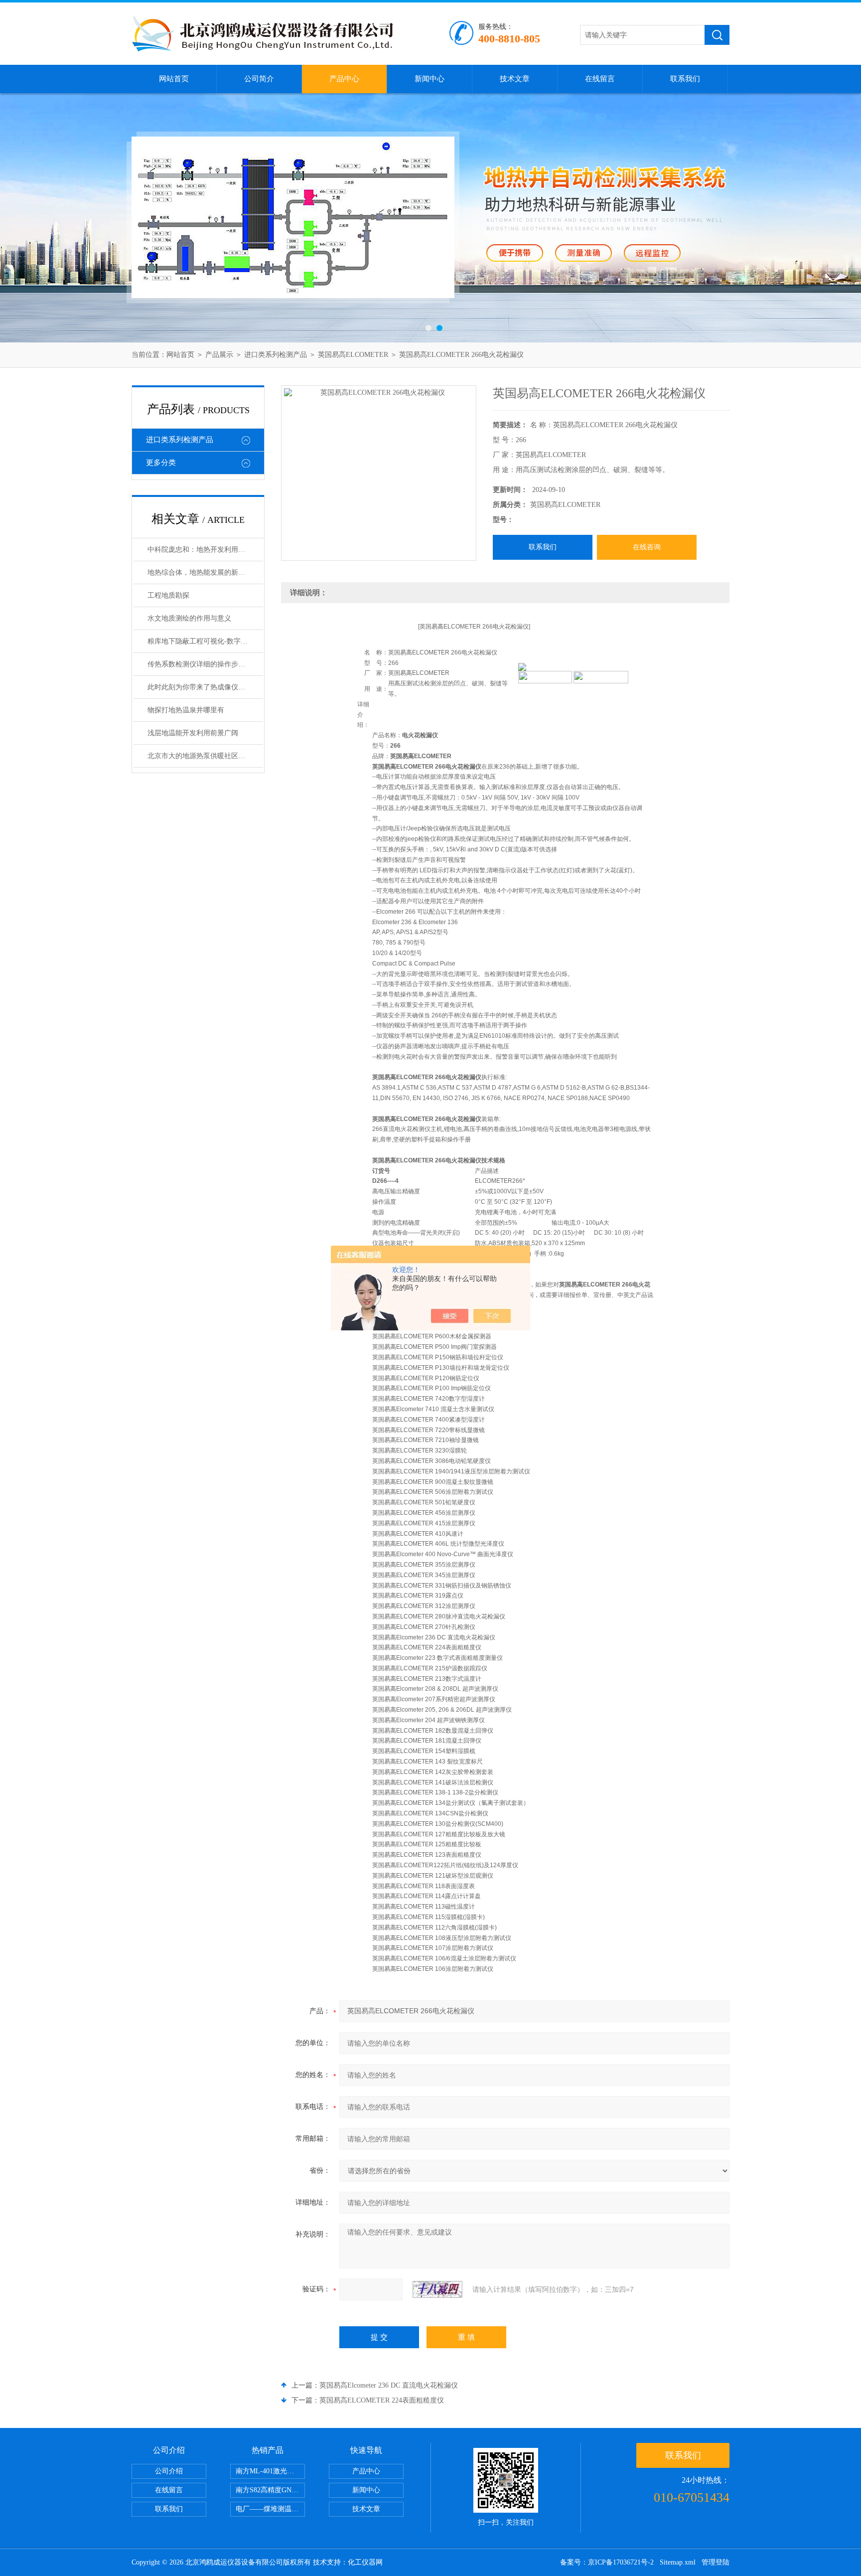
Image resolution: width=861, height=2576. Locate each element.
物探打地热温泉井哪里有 (186, 710)
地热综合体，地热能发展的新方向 (200, 572)
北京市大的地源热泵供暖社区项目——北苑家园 (205, 756)
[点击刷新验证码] (437, 2289)
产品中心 (344, 79)
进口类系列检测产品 (276, 355)
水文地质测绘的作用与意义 (189, 618)
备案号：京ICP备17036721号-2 (607, 2562)
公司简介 (259, 79)
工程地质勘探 (168, 595)
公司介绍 (169, 2471)
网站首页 (174, 79)
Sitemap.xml (678, 2562)
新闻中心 (430, 79)
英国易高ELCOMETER (353, 355)
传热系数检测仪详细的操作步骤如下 (203, 664)
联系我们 (685, 79)
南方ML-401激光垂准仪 (270, 2471)
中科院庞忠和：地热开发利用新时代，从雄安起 (205, 550)
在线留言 (600, 79)
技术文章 (515, 79)
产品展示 (219, 355)
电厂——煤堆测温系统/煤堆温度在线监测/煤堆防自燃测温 (270, 2509)
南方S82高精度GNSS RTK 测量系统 (270, 2490)
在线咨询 (647, 547)
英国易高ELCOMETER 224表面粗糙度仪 (382, 2400)
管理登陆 (716, 2562)
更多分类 (161, 463)
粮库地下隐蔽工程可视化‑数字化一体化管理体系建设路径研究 (205, 641)
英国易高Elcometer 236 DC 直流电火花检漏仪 (389, 2385)
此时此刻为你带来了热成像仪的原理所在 (205, 687)
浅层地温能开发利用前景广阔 (193, 733)
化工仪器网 (365, 2562)
